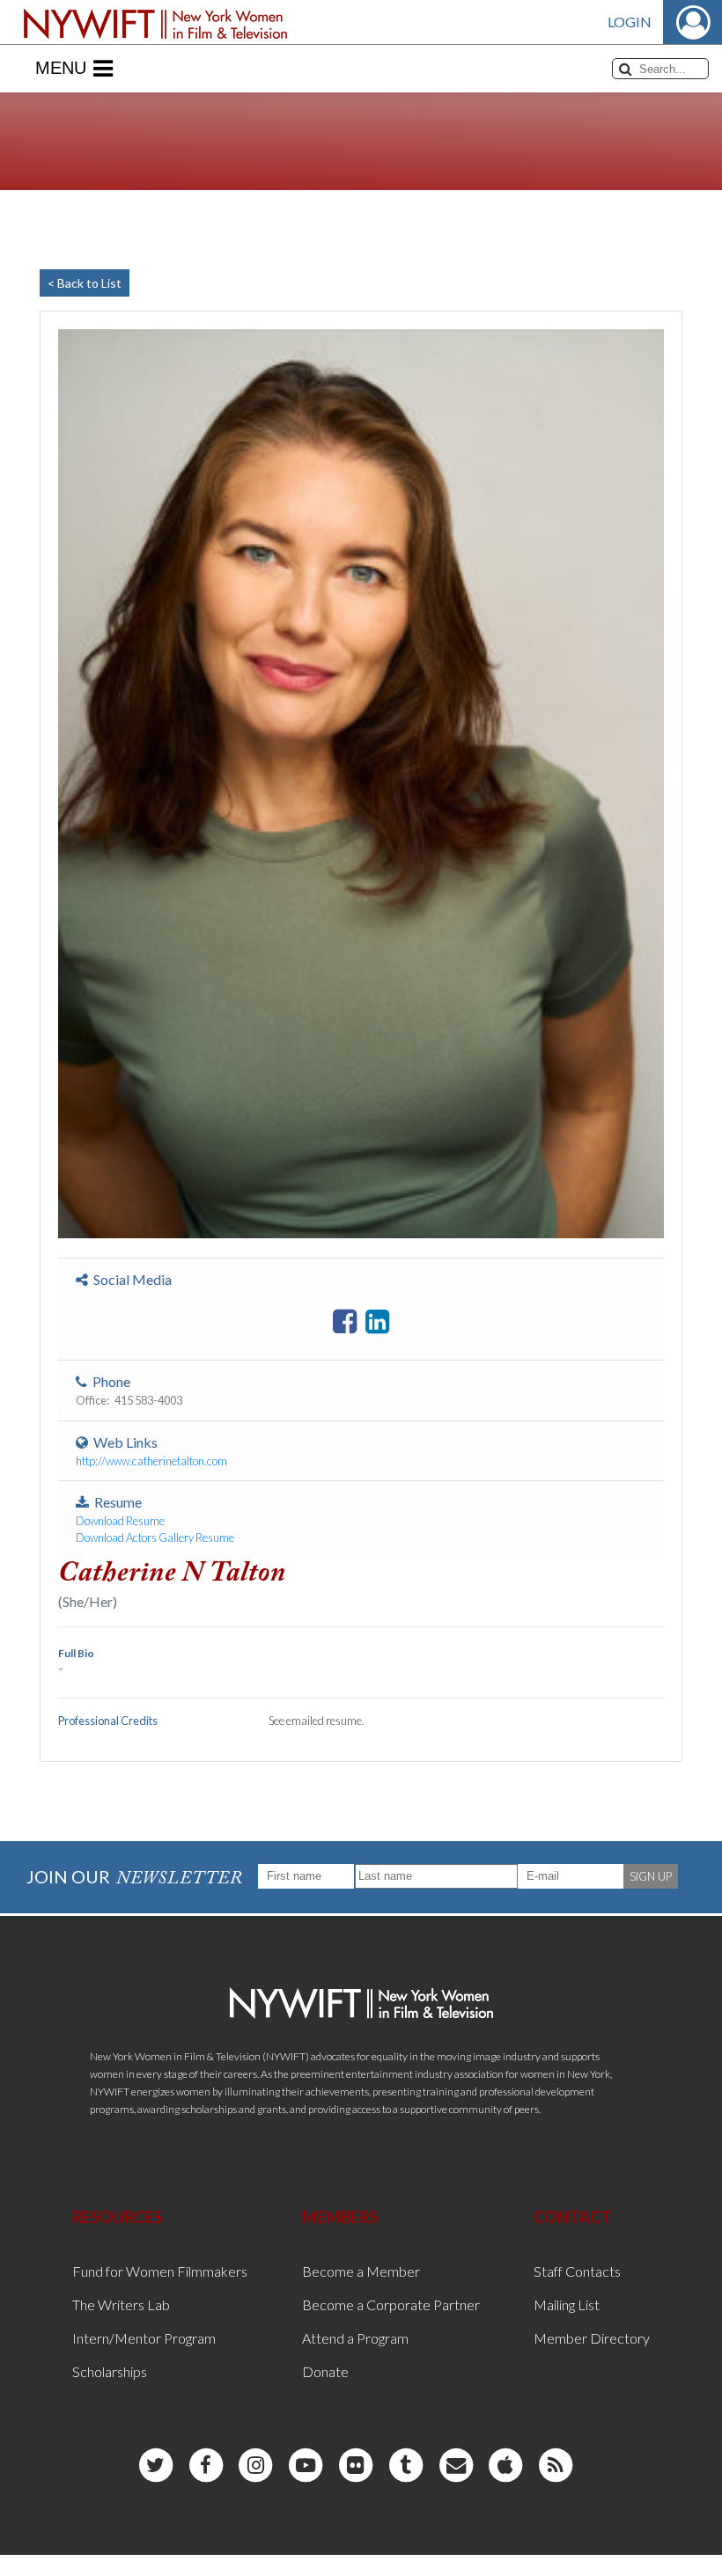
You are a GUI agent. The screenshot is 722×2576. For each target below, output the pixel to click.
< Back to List (85, 283)
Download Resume (120, 1521)
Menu (61, 68)
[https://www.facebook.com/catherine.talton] (345, 1322)
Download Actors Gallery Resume (155, 1538)
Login (630, 22)
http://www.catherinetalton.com (151, 1461)
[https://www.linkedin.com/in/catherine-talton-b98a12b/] (377, 1322)
